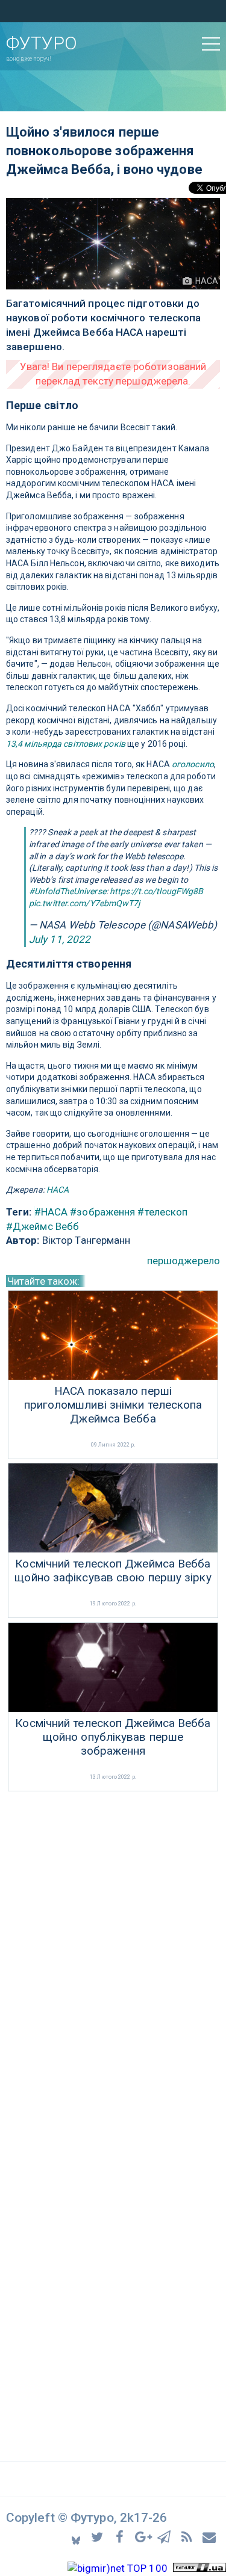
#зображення (102, 1212)
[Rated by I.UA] (199, 2568)
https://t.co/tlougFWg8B (156, 891)
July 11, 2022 (60, 939)
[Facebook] (121, 2537)
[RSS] (188, 2537)
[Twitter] (99, 2537)
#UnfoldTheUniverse (67, 891)
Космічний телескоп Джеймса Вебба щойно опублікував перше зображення (113, 1737)
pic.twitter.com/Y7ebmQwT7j (85, 903)
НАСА (58, 1190)
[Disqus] (113, 1954)
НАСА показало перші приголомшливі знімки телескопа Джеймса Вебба (113, 1405)
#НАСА (51, 1212)
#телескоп (162, 1212)
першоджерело (184, 1261)
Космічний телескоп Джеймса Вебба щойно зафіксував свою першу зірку (113, 1571)
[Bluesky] (77, 2537)
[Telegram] (166, 2537)
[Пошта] (210, 2537)
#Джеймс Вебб (42, 1226)
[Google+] (144, 2537)
